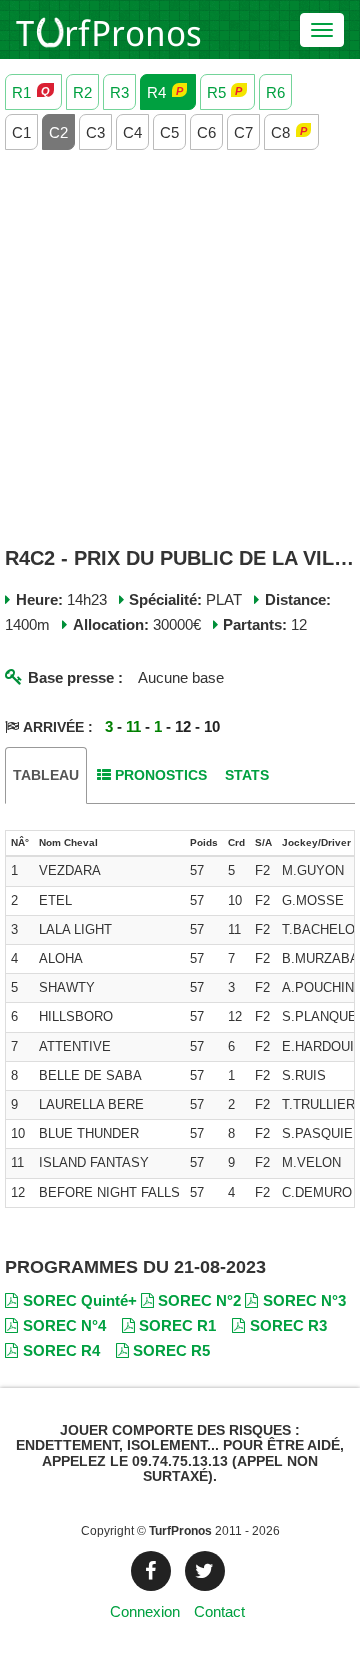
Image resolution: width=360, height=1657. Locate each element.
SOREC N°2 (199, 1300)
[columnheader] (20, 844)
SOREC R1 (177, 1325)
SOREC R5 (171, 1350)
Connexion (145, 1611)
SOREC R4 (61, 1350)
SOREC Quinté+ (80, 1300)
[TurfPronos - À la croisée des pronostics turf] (108, 30)
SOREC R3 (288, 1325)
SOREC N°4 (64, 1325)
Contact (219, 1611)
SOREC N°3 (304, 1300)
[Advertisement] (180, 350)
